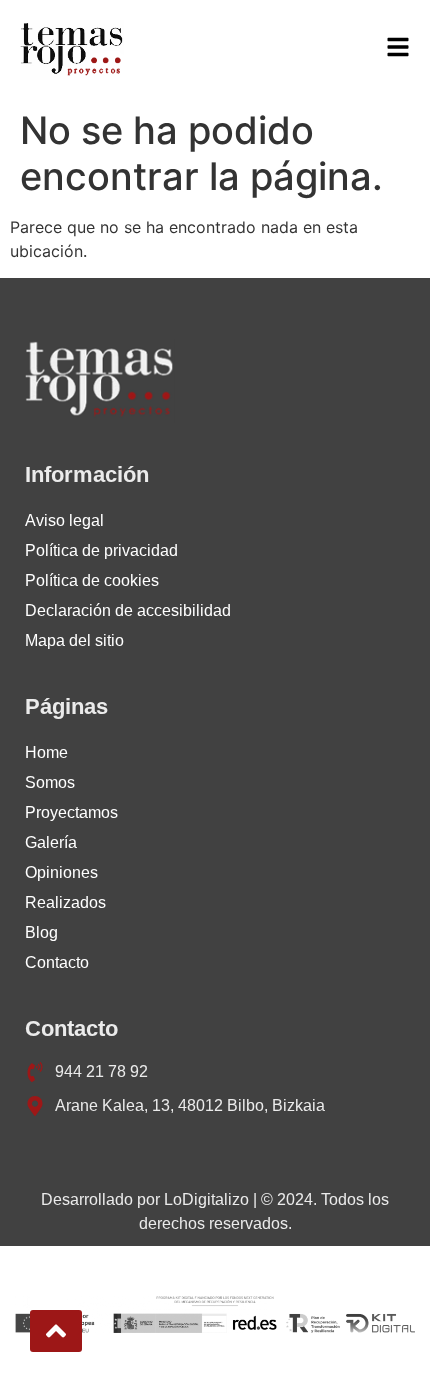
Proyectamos (71, 812)
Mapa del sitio (74, 640)
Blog (41, 932)
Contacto (57, 962)
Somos (50, 782)
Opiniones (61, 872)
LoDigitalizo (206, 1199)
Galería (51, 842)
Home (46, 752)
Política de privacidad (101, 550)
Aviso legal (64, 520)
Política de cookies (92, 580)
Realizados (65, 902)
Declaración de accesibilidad (128, 610)
